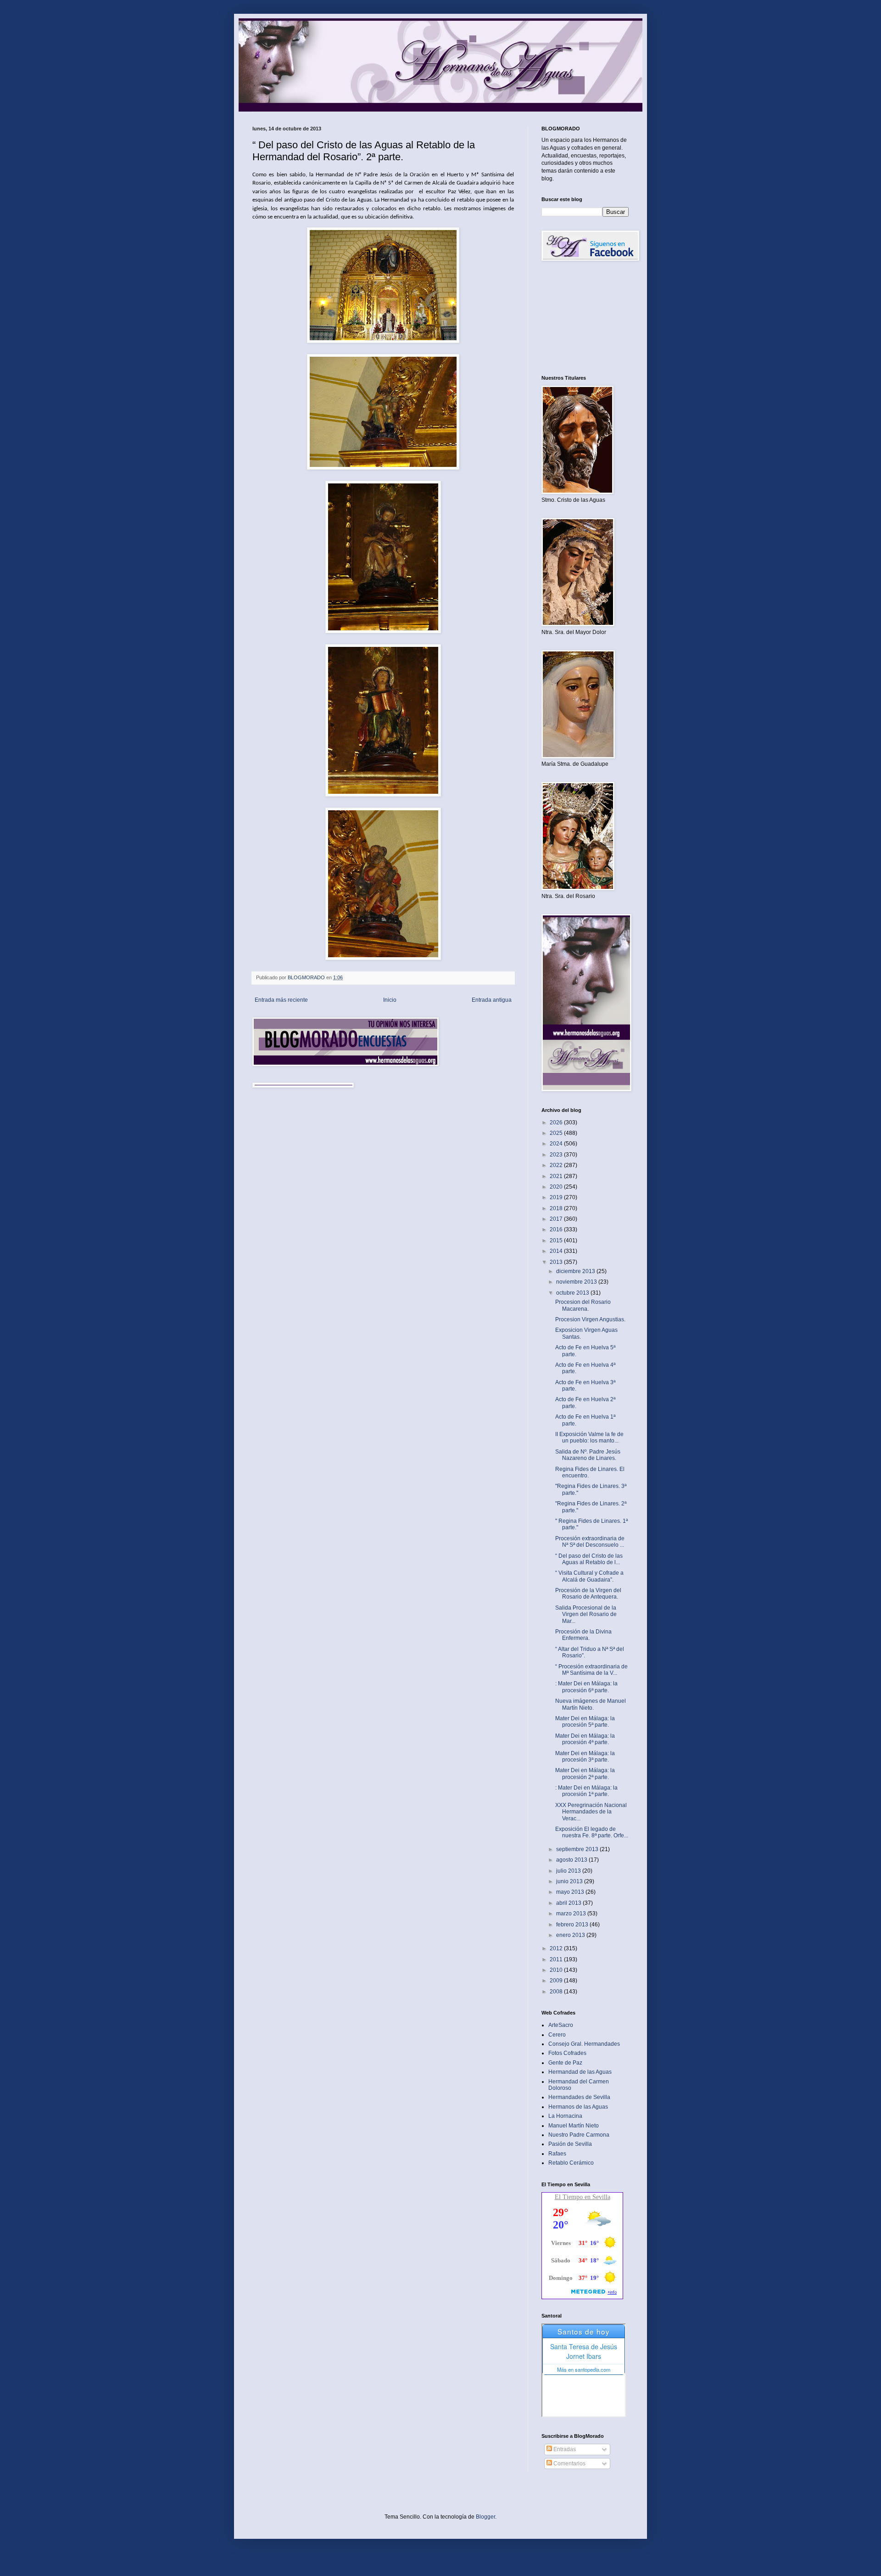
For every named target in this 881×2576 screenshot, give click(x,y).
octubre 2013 (573, 1293)
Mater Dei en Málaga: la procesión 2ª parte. (585, 1773)
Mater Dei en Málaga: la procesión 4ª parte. (585, 1739)
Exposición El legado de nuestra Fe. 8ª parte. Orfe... (592, 1832)
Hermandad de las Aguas (580, 2072)
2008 (557, 1992)
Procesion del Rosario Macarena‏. (583, 1305)
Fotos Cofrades (567, 2053)
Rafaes (557, 2154)
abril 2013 (569, 1903)
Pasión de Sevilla (570, 2144)
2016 (557, 1229)
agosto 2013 (572, 1860)
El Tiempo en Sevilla (583, 2197)
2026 (557, 1122)
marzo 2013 (572, 1914)
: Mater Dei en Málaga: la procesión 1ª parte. (586, 1791)
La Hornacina (565, 2116)
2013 (557, 1262)
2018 (557, 1208)
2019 (557, 1197)
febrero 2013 (573, 1925)
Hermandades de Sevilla (579, 2097)
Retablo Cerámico (571, 2163)
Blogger (485, 2517)
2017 (557, 1219)
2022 (557, 1165)
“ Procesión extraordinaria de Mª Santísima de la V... (591, 1670)
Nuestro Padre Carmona (579, 2135)
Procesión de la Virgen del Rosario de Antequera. (588, 1594)
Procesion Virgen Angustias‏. (590, 1319)
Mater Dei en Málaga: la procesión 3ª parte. (585, 1757)
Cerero (557, 2035)
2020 (557, 1187)
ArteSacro (561, 2025)
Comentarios (569, 2464)
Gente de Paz (565, 2063)
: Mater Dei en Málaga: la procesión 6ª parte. (586, 1687)
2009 (557, 1981)
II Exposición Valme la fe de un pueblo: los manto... (589, 1437)
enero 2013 (571, 1935)
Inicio (390, 1000)
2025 (557, 1133)
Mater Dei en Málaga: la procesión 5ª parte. (585, 1722)
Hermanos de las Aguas (578, 2107)
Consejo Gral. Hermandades (584, 2044)
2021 (557, 1176)
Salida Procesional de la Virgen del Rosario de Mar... (586, 1614)
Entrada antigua (492, 1000)
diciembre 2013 (576, 1271)
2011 (557, 1959)
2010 (557, 1970)
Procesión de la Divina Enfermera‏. (583, 1635)
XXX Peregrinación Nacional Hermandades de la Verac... (591, 1812)
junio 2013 (570, 1881)
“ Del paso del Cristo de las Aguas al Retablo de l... (589, 1559)
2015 (557, 1240)
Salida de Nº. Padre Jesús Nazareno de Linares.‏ (588, 1455)
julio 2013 (569, 1871)
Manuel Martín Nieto (574, 2126)
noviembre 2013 (577, 1282)
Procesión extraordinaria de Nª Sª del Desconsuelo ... (590, 1542)
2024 (557, 1144)
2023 (557, 1155)
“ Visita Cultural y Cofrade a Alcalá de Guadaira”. (589, 1576)
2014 (557, 1251)
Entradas (564, 2449)
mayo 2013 (571, 1892)
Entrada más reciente (281, 1000)
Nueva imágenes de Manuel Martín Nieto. (591, 1704)
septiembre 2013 (578, 1849)
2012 (557, 1948)
